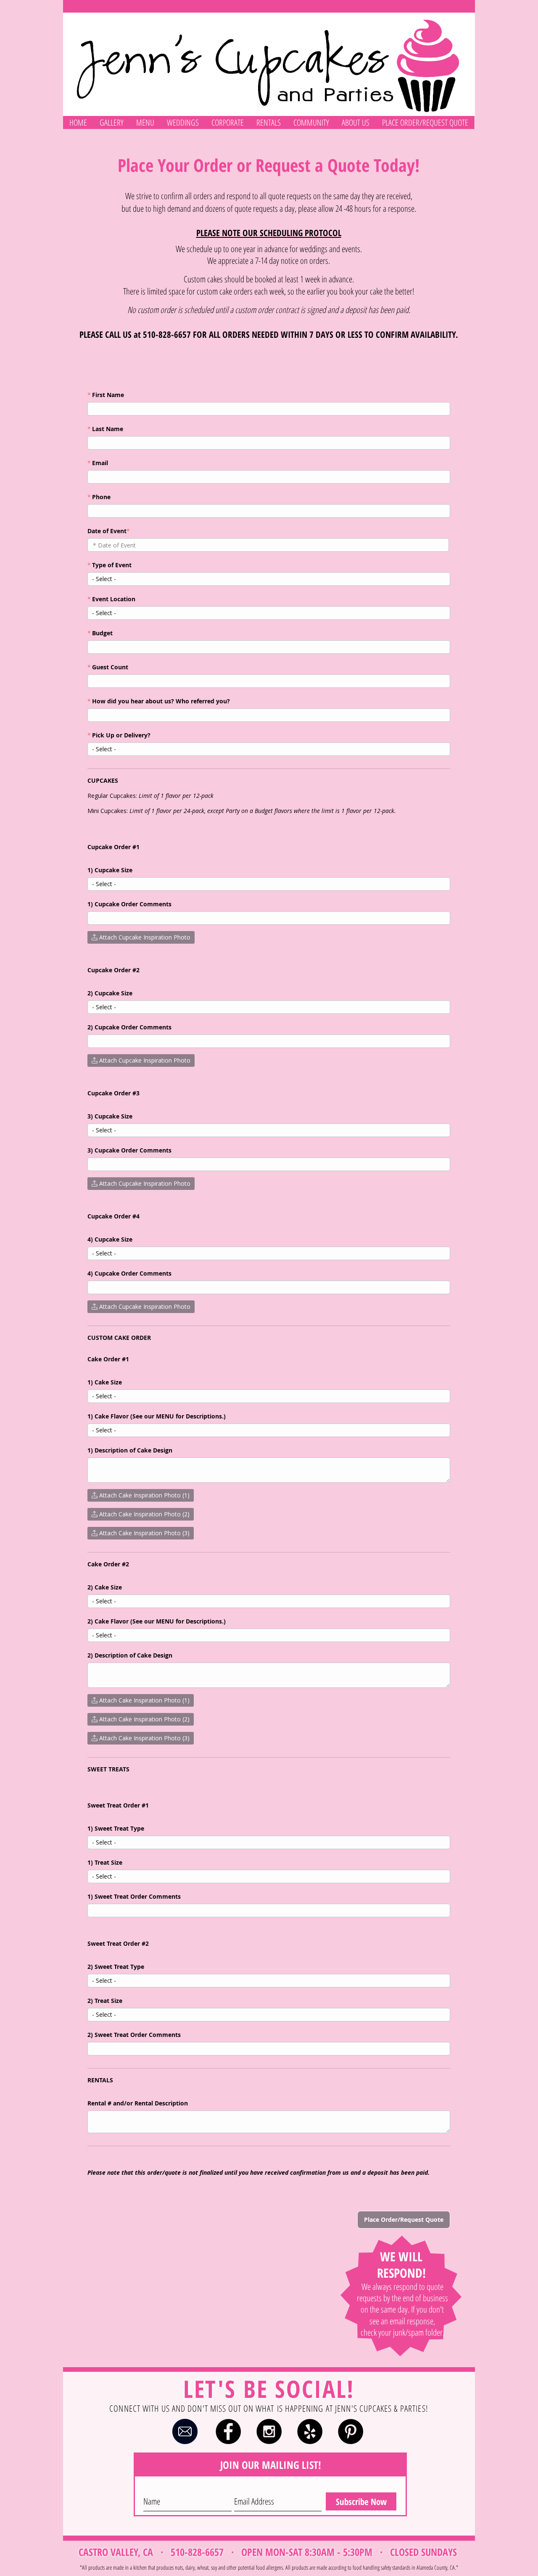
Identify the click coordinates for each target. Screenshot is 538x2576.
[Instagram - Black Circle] (269, 2431)
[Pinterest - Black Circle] (351, 2431)
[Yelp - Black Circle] (310, 2431)
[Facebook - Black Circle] (228, 2431)
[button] (112, 122)
